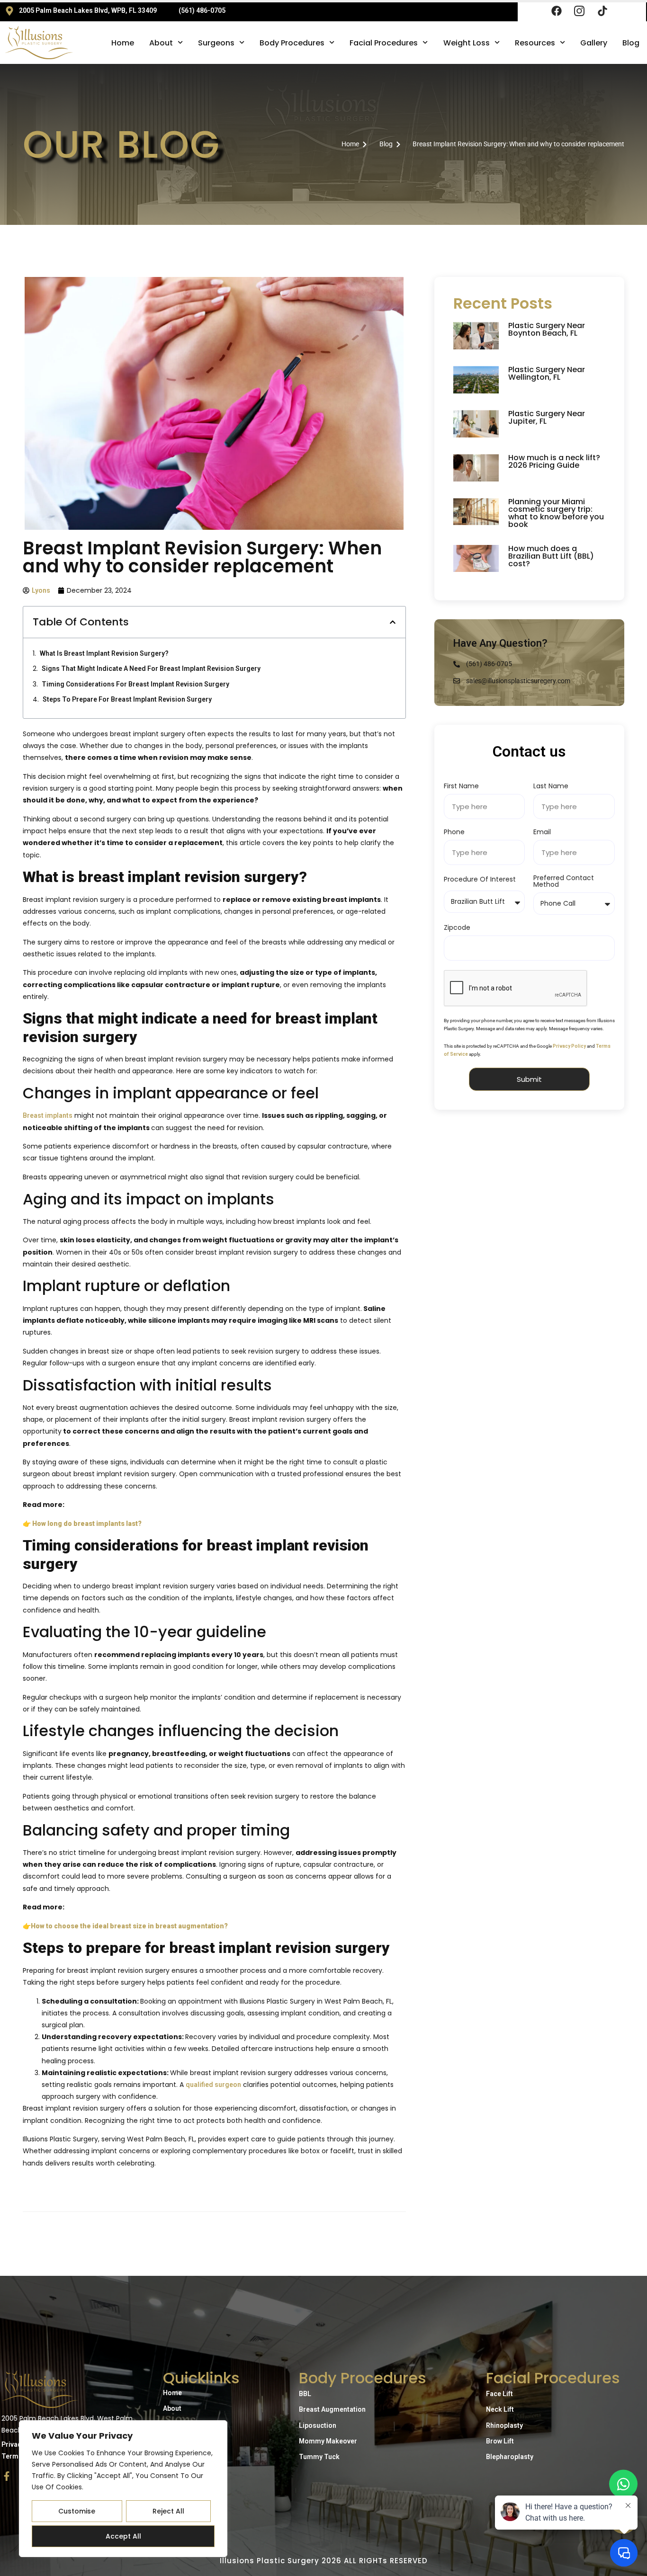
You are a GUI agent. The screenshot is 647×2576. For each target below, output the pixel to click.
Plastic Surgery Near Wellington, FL (547, 373)
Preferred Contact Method (564, 882)
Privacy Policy (569, 1046)
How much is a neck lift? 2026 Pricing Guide (554, 461)
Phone (454, 833)
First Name (461, 787)
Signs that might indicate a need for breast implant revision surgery (151, 669)
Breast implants (48, 1115)
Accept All (123, 2536)
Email (542, 833)
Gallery (594, 43)
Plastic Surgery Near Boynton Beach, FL (547, 329)
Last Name (551, 787)
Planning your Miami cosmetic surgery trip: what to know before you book (556, 513)
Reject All (168, 2511)
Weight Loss (467, 43)
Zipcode (457, 928)
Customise (77, 2511)
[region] (123, 2489)
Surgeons (216, 43)
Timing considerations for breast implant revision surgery (135, 684)
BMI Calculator (186, 2424)
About (161, 43)
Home (123, 43)
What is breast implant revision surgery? (104, 653)
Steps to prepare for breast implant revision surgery (127, 699)
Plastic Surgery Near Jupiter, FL (547, 417)
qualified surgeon (213, 2085)
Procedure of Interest (480, 880)
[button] (393, 622)
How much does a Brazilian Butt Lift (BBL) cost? (551, 556)
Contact (175, 2455)
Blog (631, 43)
